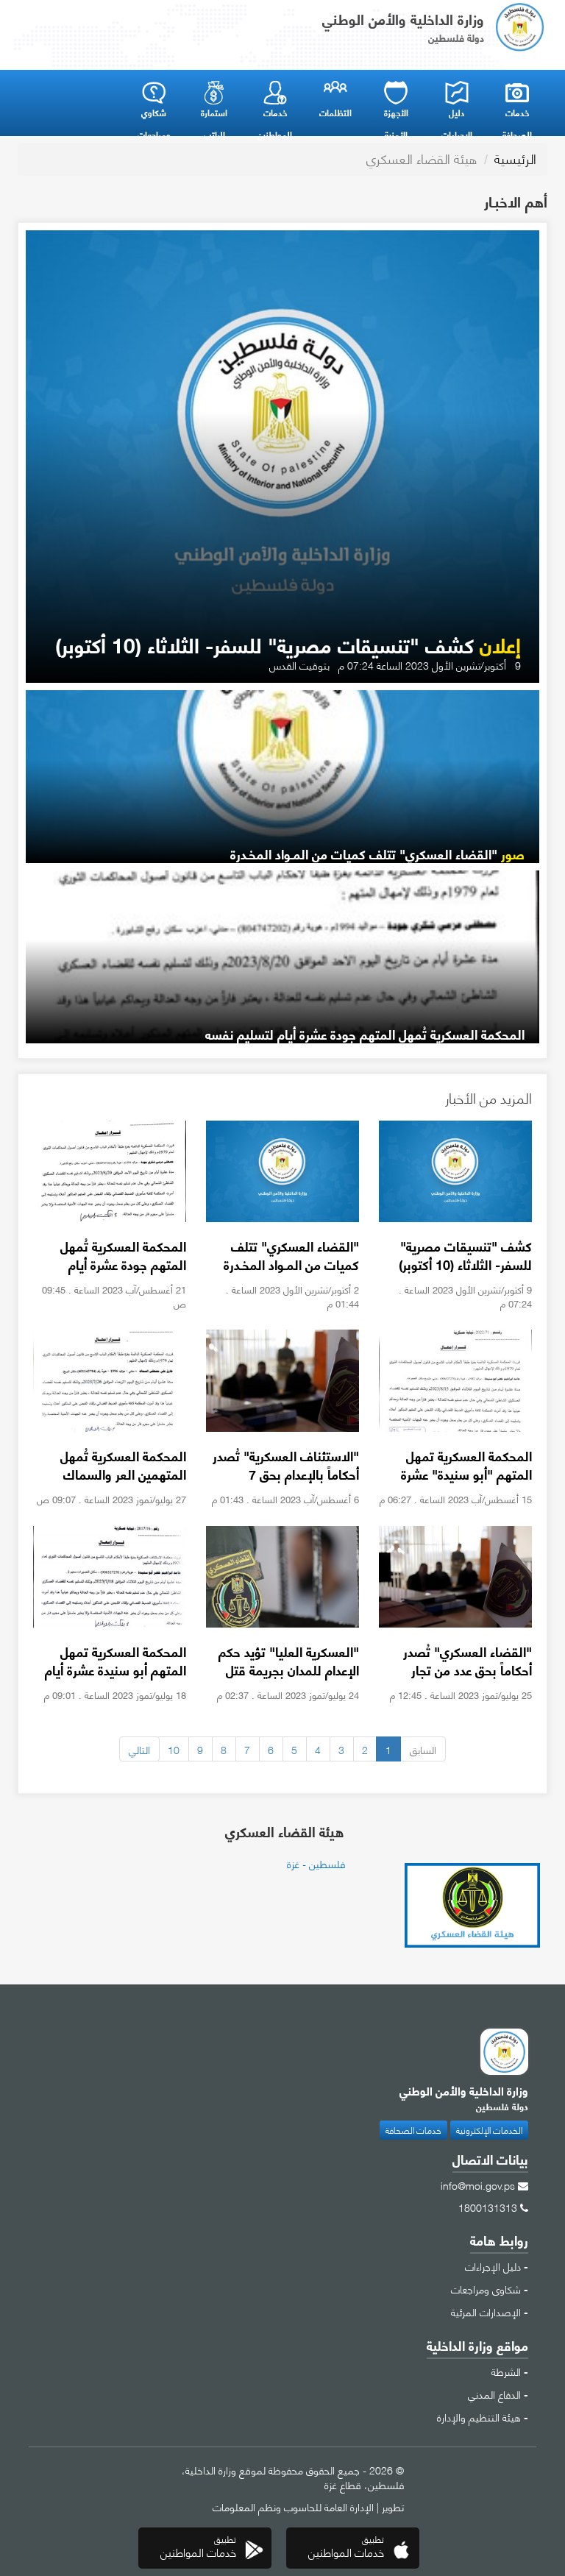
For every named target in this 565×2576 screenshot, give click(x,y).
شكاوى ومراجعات (486, 2288)
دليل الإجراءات (493, 2265)
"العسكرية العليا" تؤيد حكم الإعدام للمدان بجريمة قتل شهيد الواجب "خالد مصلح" (288, 1670)
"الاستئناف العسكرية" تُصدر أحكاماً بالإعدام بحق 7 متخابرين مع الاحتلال (286, 1474)
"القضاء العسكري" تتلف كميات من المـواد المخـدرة (377, 854)
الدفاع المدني (494, 2394)
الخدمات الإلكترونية (489, 2130)
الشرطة (506, 2371)
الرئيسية (515, 158)
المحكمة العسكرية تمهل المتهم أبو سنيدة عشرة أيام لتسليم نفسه (116, 1670)
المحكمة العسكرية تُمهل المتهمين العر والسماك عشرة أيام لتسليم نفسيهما (117, 1474)
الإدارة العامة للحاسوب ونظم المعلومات (293, 2506)
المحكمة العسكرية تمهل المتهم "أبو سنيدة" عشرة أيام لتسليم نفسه (466, 1474)
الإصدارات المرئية (486, 2311)
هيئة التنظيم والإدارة (479, 2416)
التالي (139, 1749)
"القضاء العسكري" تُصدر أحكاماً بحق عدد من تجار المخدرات (468, 1670)
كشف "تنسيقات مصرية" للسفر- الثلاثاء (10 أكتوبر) (288, 644)
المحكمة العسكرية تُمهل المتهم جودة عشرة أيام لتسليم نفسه (365, 1034)
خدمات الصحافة (413, 2130)
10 (174, 1749)
